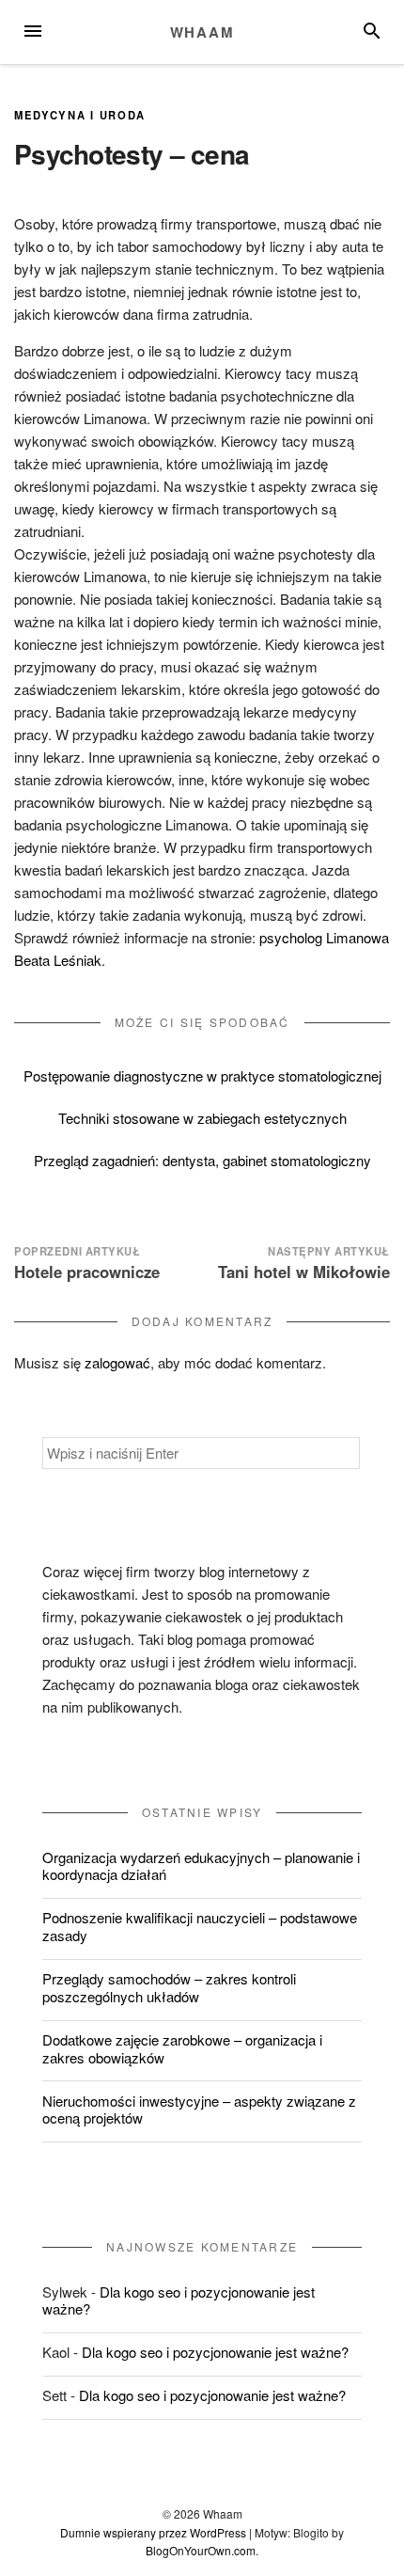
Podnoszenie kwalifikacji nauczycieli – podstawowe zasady (200, 1926)
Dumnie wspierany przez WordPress (153, 2532)
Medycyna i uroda (80, 115)
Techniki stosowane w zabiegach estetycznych (202, 1118)
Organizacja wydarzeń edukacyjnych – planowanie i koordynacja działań (201, 1866)
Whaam (202, 32)
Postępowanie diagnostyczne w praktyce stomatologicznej (202, 1075)
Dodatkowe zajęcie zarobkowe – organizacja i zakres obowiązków (182, 2048)
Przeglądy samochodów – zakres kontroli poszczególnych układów (169, 1987)
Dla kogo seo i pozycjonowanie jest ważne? (179, 2300)
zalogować (117, 1362)
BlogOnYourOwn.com (201, 2550)
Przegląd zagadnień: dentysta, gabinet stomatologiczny (202, 1160)
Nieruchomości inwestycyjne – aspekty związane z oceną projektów (199, 2110)
